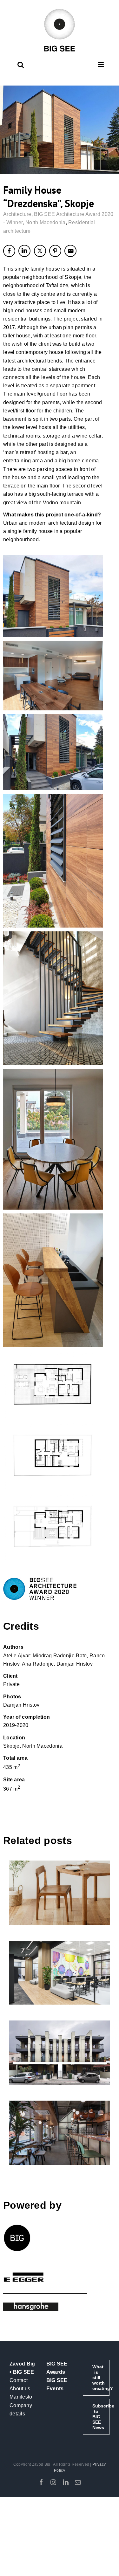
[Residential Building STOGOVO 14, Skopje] (60, 2053)
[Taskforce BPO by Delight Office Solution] (60, 1973)
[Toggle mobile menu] (101, 65)
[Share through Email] (70, 251)
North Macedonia (46, 222)
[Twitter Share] (40, 251)
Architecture (17, 214)
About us (20, 2389)
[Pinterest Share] (55, 251)
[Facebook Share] (9, 251)
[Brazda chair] (60, 1893)
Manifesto (21, 2397)
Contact (19, 2380)
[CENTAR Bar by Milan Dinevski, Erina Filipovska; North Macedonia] (60, 2133)
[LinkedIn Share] (24, 251)
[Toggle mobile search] (21, 65)
